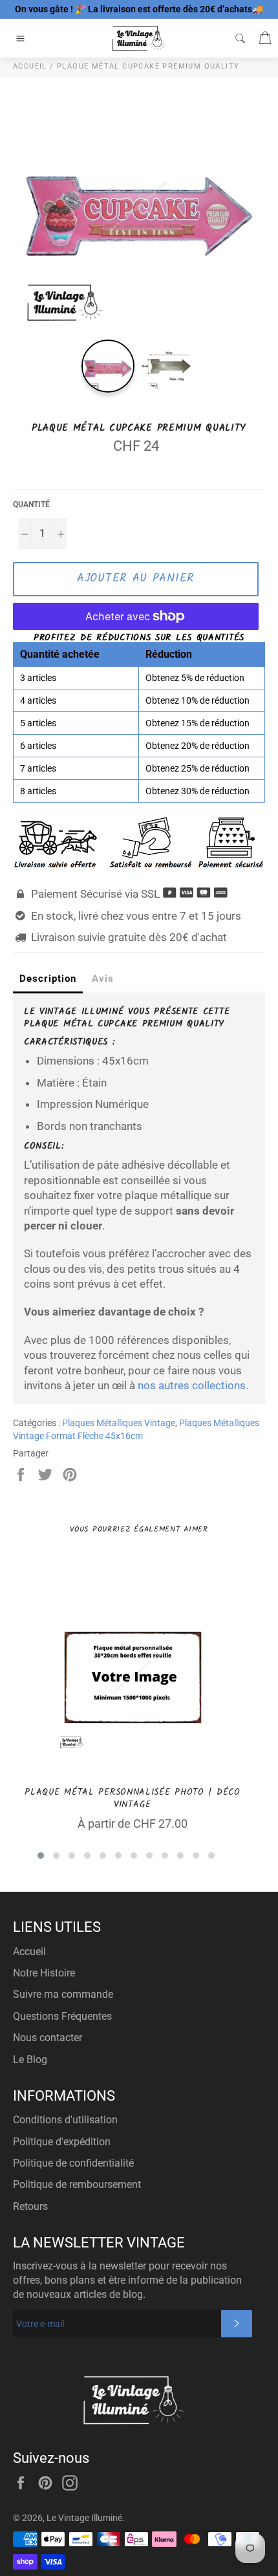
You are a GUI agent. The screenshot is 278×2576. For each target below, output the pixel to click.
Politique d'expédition (62, 2142)
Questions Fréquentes (62, 2016)
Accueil (29, 1952)
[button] (41, 1856)
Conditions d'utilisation (65, 2120)
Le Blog (30, 2060)
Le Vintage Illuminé (84, 2518)
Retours (30, 2206)
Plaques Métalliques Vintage (119, 1423)
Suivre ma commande (63, 1994)
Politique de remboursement (77, 2184)
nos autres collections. (193, 1385)
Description (48, 979)
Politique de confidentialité (73, 2163)
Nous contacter (48, 2038)
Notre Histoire (44, 1973)
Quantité (31, 504)
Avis (103, 979)
